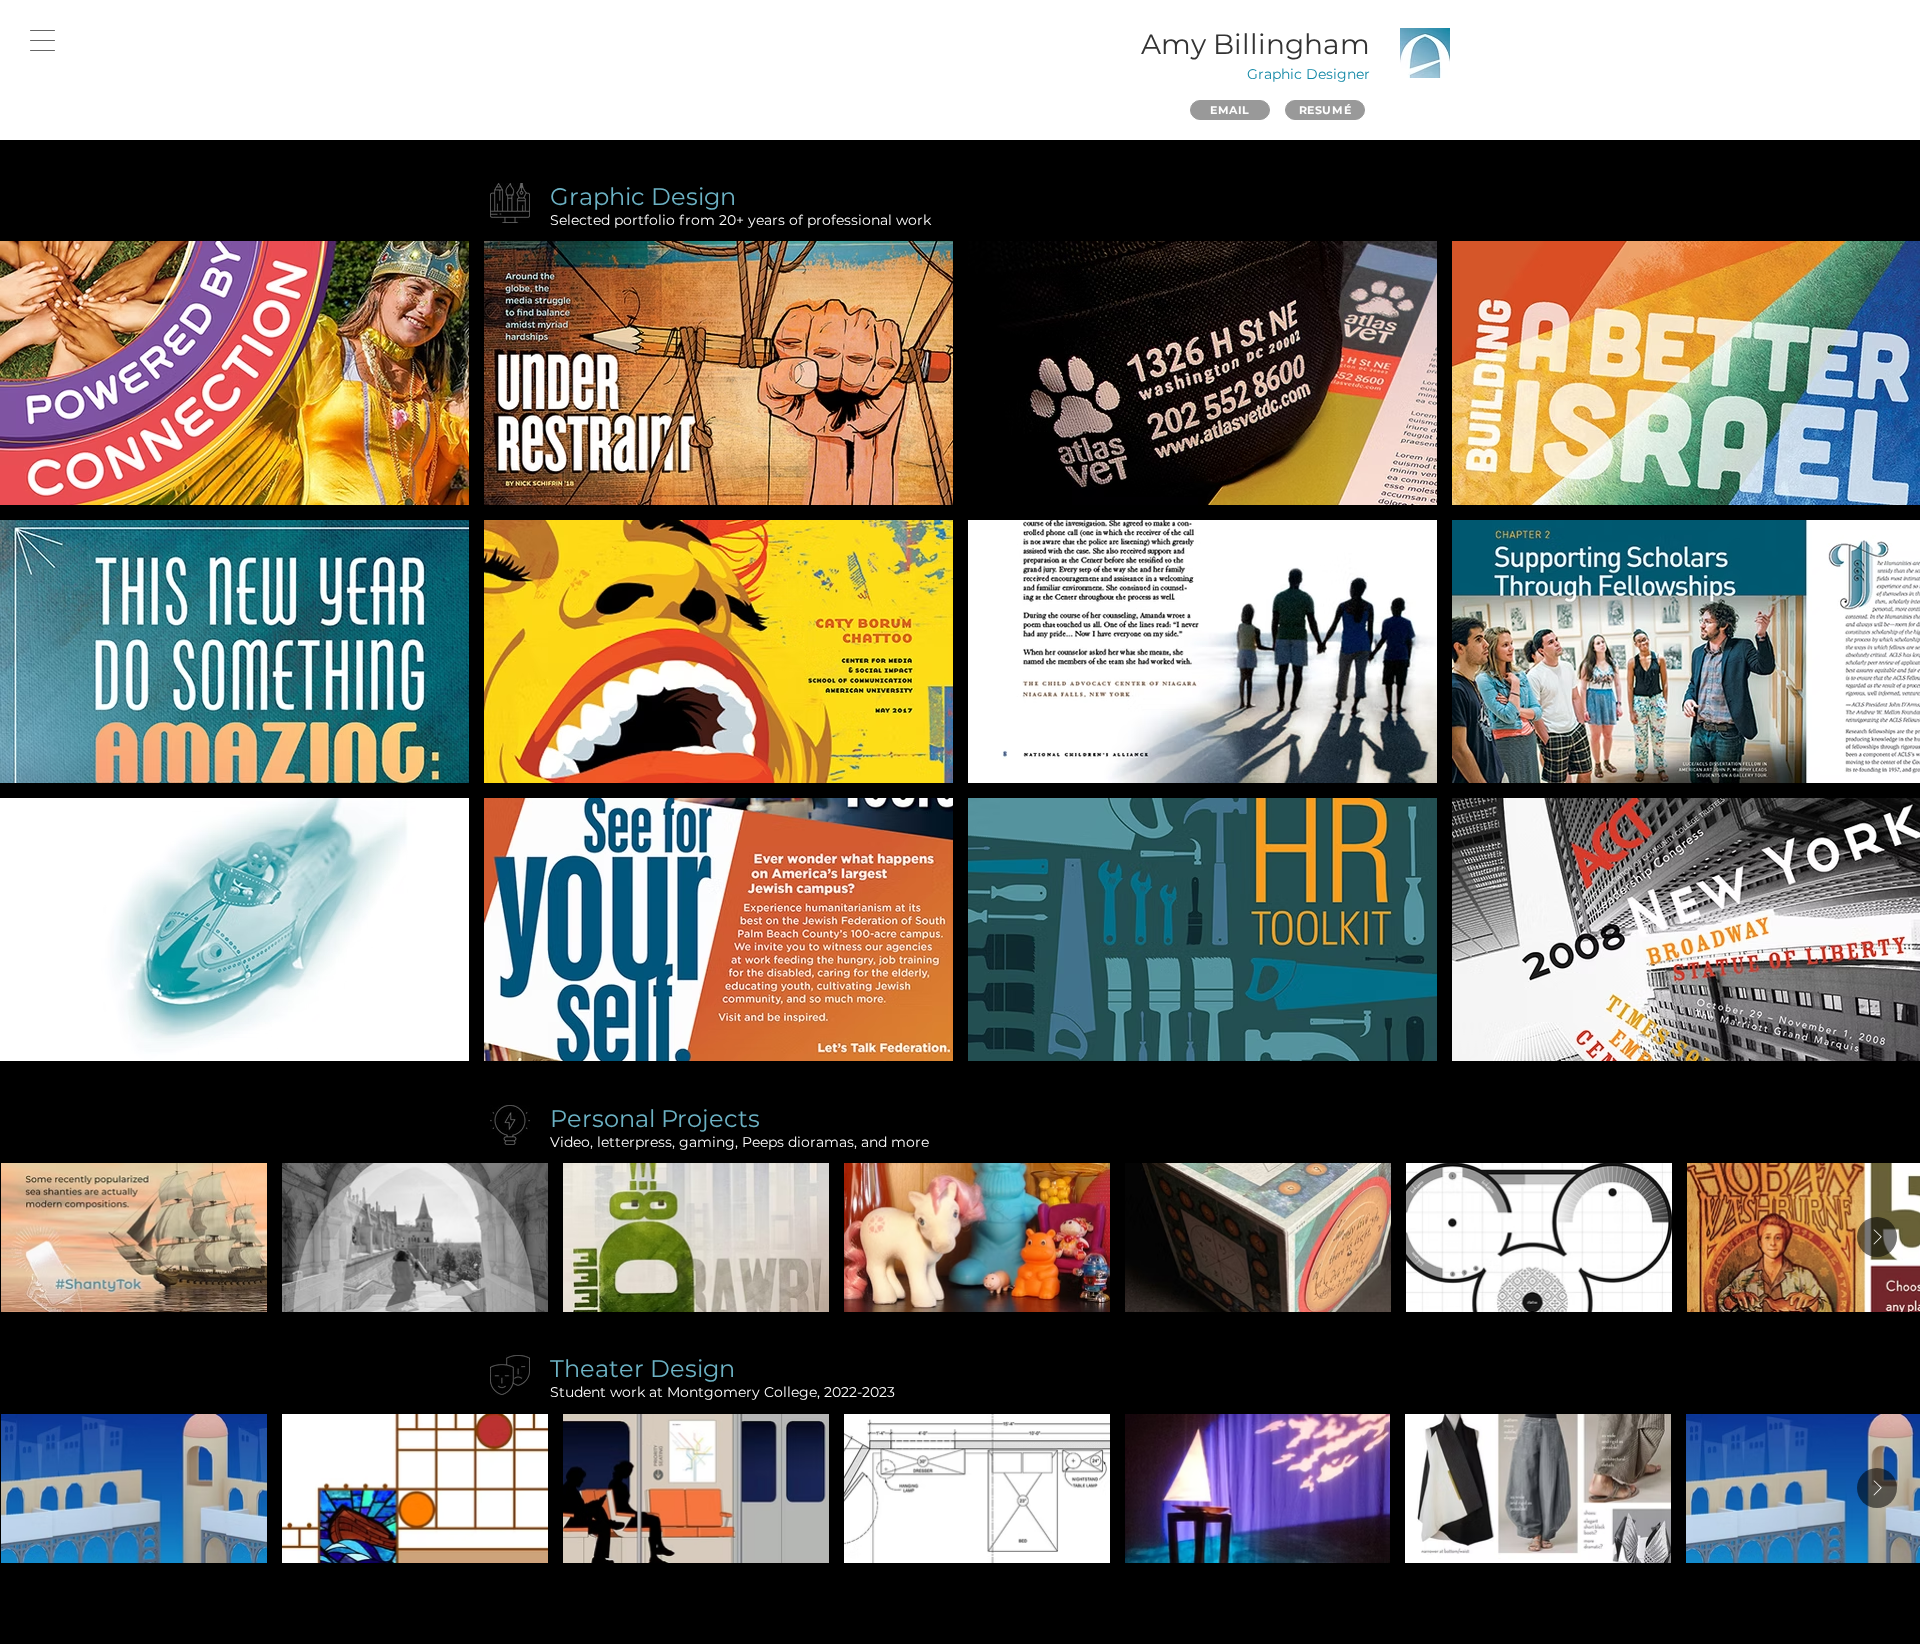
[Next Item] (1877, 1237)
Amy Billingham (1255, 44)
